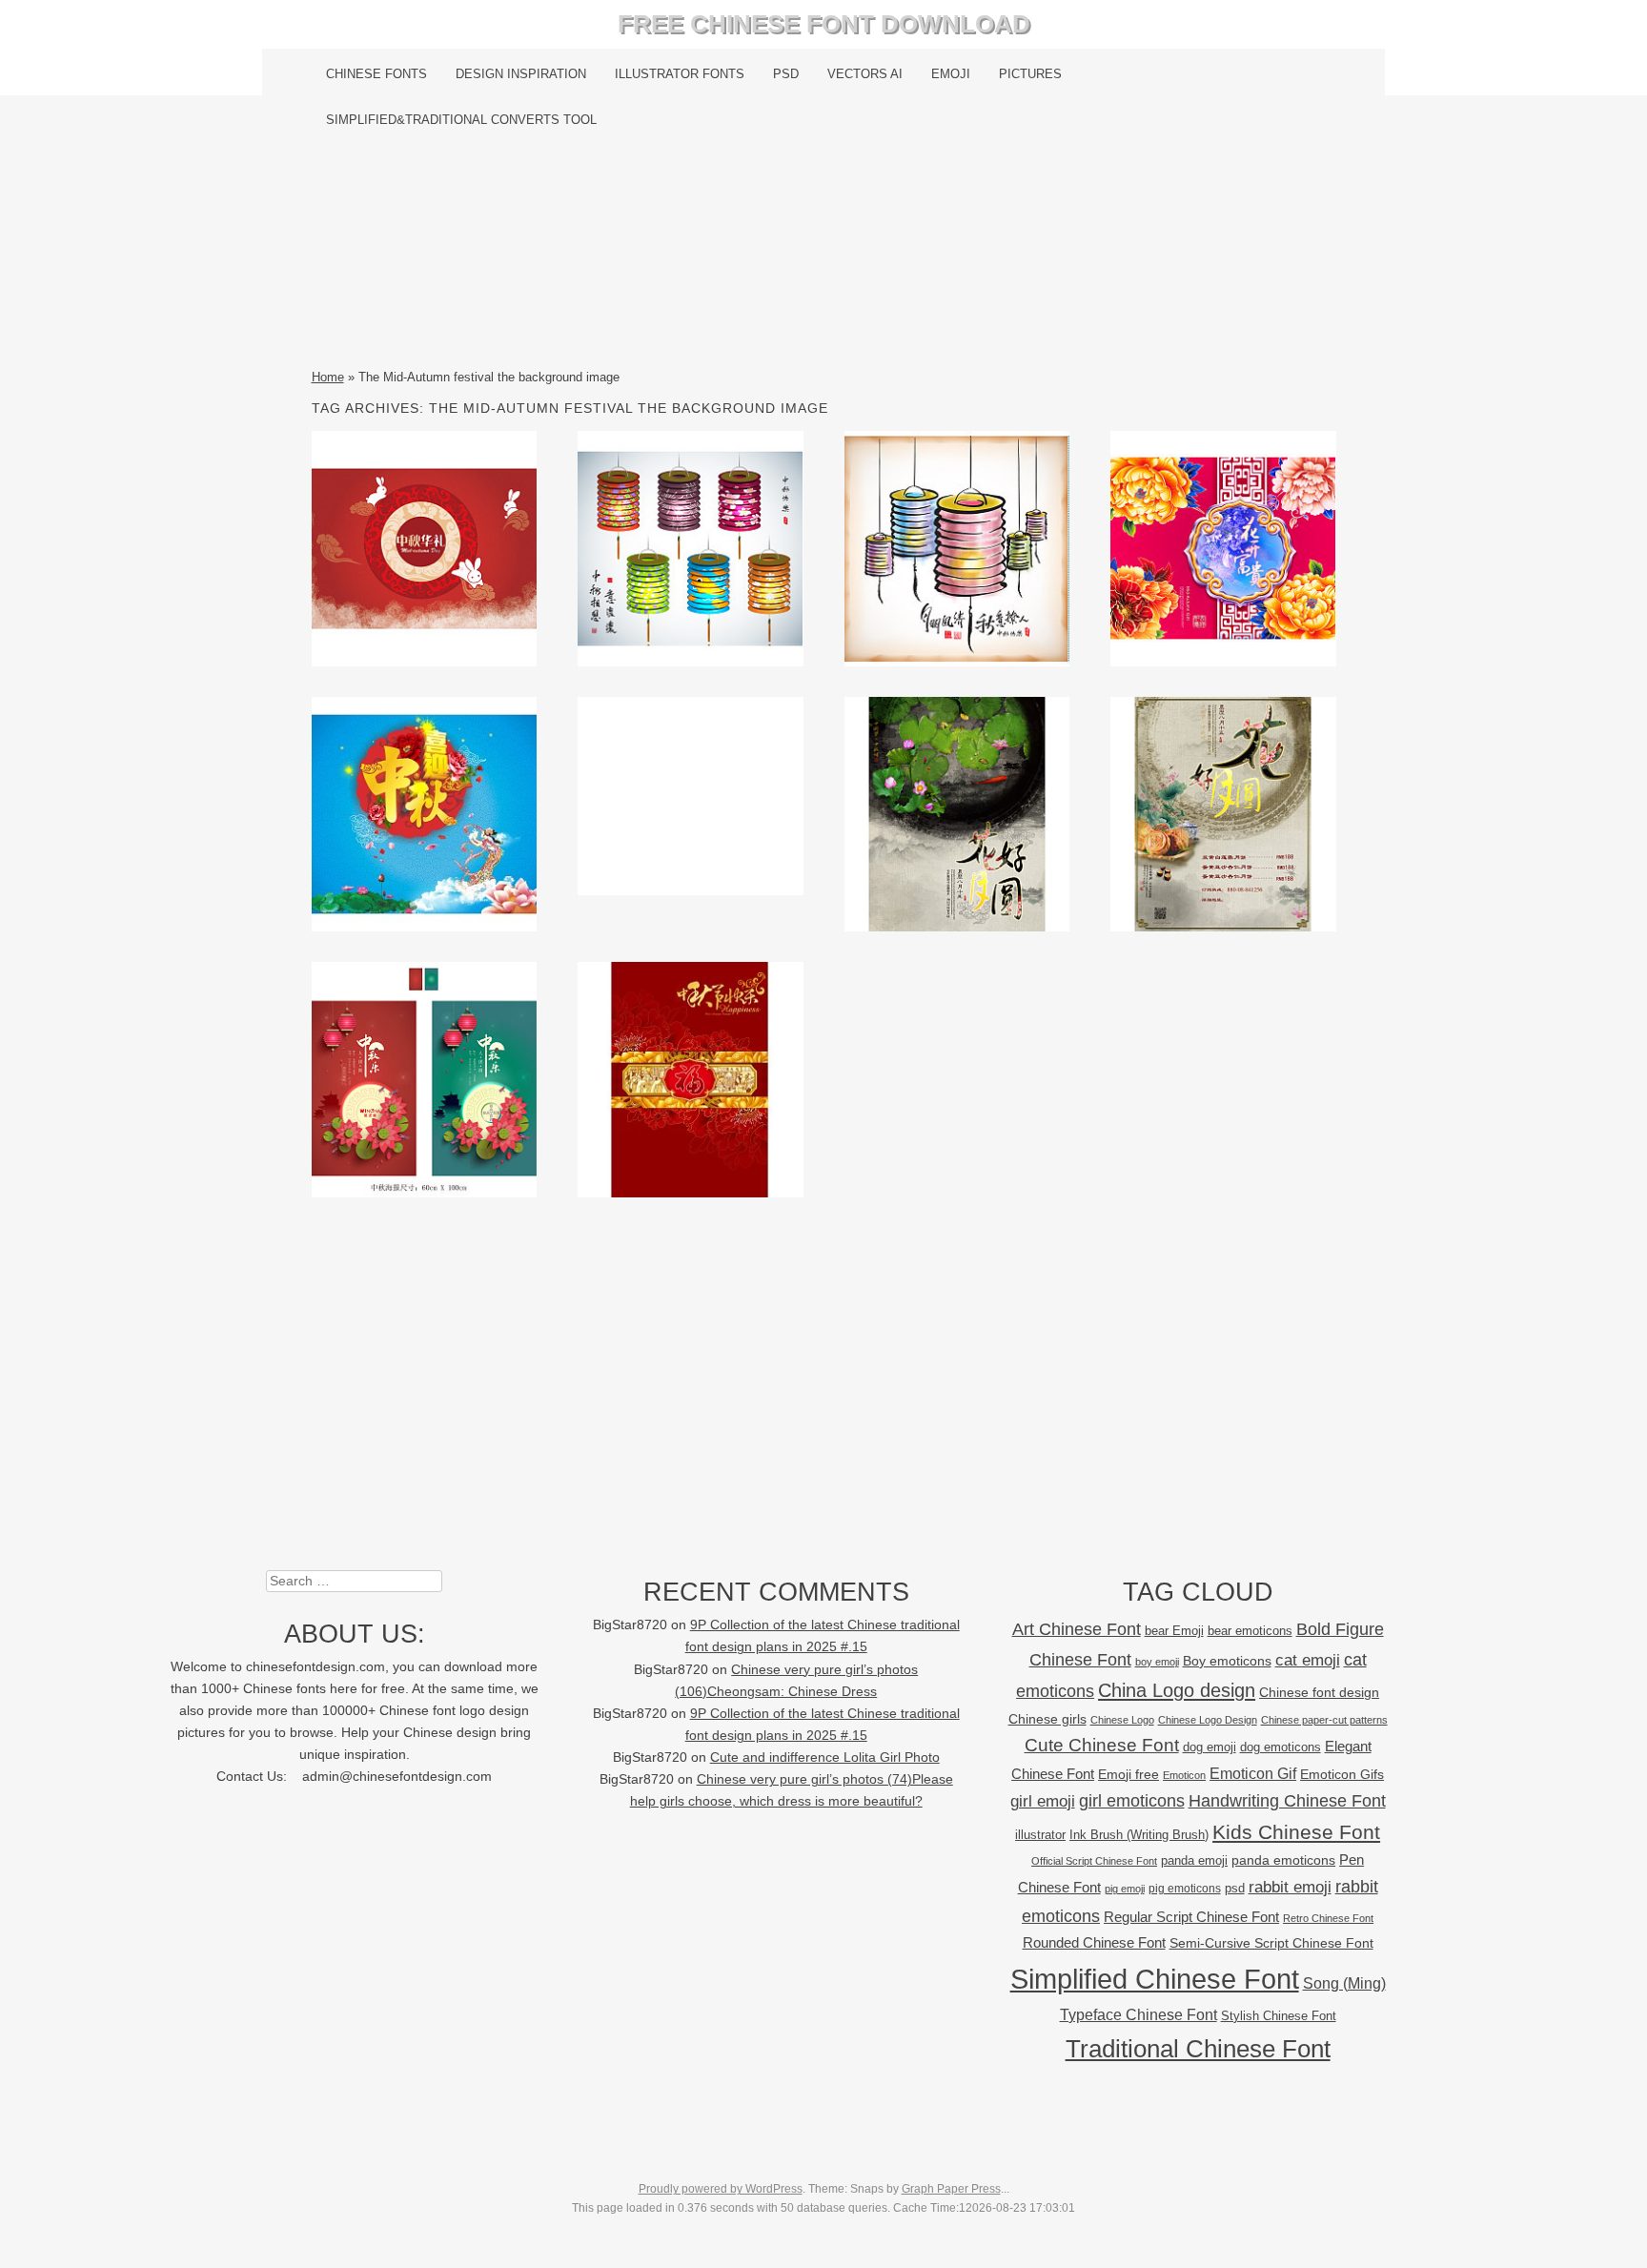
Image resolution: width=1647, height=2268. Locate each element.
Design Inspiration (521, 74)
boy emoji (1157, 1662)
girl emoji (1043, 1801)
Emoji (951, 74)
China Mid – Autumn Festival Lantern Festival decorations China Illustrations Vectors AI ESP (956, 552)
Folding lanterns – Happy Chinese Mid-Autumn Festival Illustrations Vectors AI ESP (691, 548)
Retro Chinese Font (1328, 1918)
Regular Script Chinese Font (1191, 1917)
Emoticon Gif (1253, 1774)
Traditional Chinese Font (1198, 2049)
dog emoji (1210, 1747)
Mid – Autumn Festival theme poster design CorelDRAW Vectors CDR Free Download (424, 813)
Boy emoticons (1227, 1661)
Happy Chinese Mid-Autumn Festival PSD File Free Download (957, 813)
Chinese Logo (1122, 1720)
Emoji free (1128, 1774)
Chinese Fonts (376, 74)
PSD (786, 74)
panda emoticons (1283, 1860)
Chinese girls (1047, 1719)
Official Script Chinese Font (1094, 1861)
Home (328, 377)
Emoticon (1184, 1775)
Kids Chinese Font (1296, 1832)
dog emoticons (1281, 1747)
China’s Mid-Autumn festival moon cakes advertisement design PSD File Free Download (1223, 813)
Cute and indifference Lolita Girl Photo (825, 1757)
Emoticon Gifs (1342, 1774)
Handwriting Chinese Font (1287, 1801)
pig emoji (1125, 1889)
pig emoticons (1185, 1888)
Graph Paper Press (951, 2189)
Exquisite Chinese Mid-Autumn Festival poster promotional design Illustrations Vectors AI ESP (424, 1083)
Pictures (1030, 74)
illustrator (1040, 1835)
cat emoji (1308, 1660)
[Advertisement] (824, 255)
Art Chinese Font (1077, 1629)
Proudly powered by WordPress (721, 2189)
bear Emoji (1174, 1631)
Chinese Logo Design (1208, 1720)
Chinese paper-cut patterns (1324, 1720)
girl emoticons (1132, 1801)
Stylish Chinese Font (1279, 2016)
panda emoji (1194, 1860)
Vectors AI (865, 74)
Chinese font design (1319, 1692)
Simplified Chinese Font (1155, 1979)
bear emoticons (1250, 1631)
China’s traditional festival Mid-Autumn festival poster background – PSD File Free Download (690, 1098)
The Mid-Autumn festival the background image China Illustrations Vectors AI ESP (424, 548)
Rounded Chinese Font (1094, 1942)
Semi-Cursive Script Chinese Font (1271, 1943)
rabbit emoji (1290, 1887)
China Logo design (1177, 1690)
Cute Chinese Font (1102, 1745)
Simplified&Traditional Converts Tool (461, 120)
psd (1235, 1888)
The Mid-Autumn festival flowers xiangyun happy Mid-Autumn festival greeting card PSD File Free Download (1223, 552)
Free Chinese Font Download (824, 24)
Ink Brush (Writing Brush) (1139, 1835)
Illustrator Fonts (680, 74)
